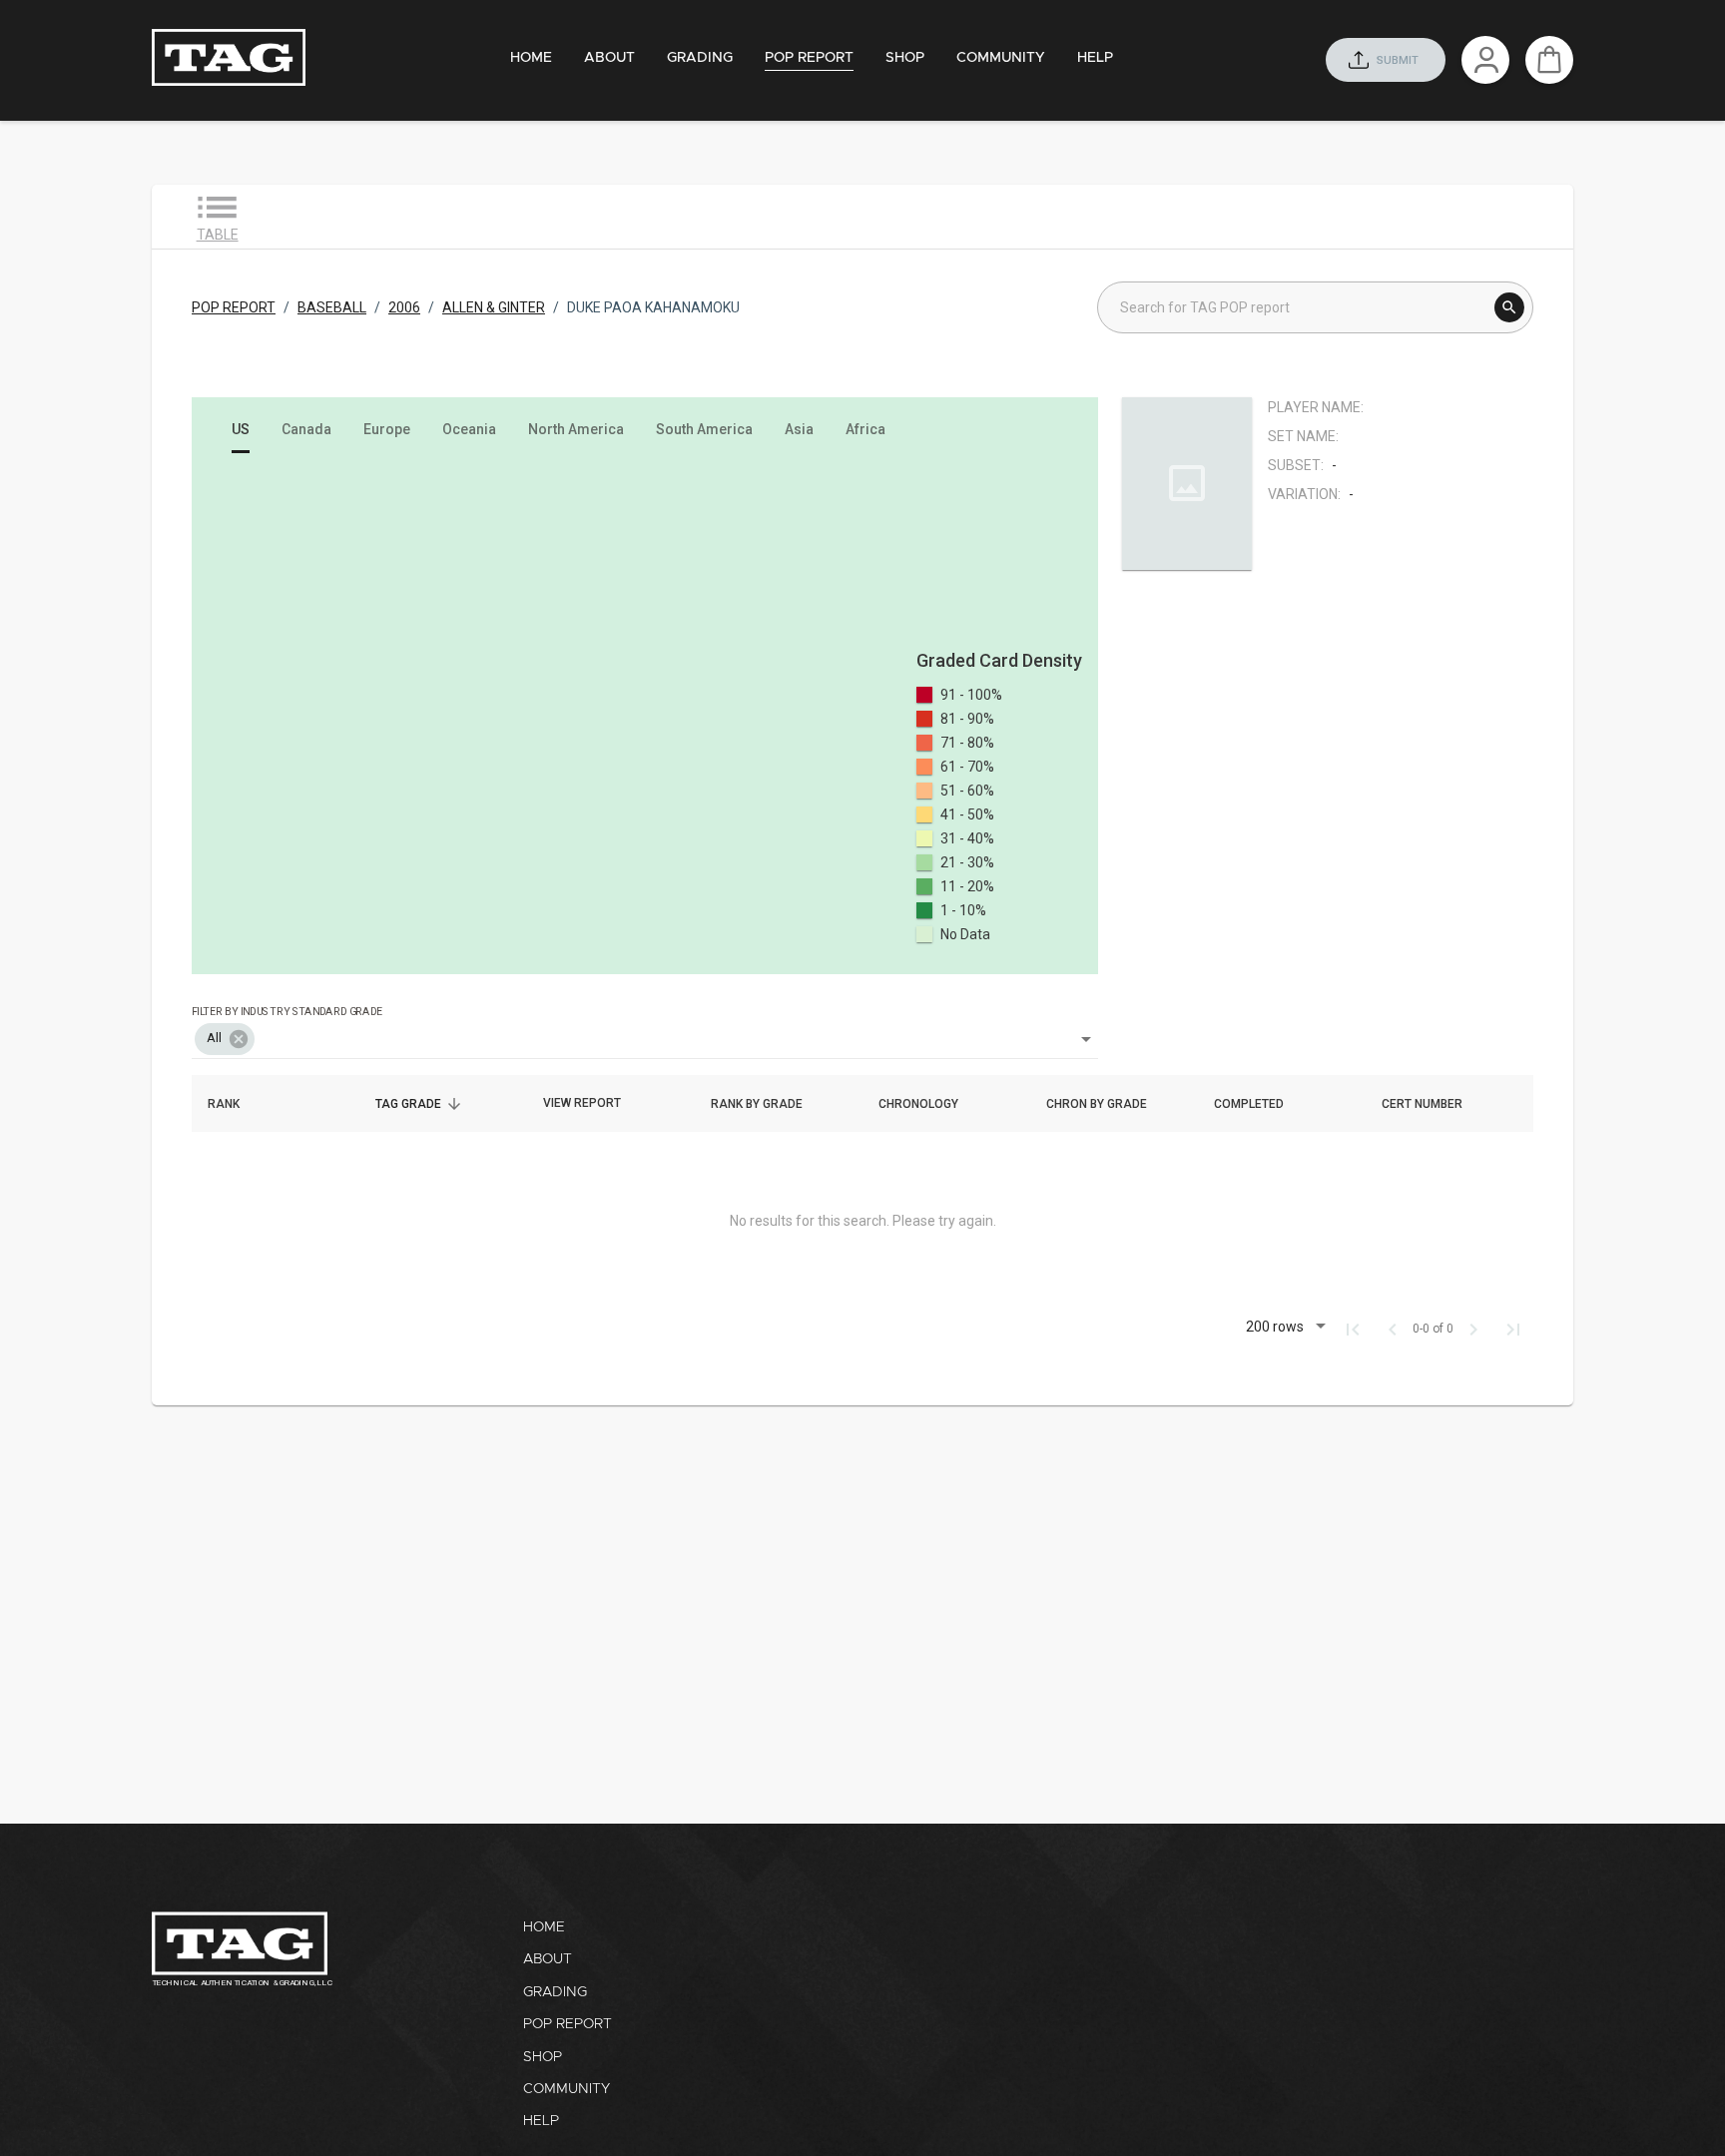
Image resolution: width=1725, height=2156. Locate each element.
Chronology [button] (929, 1104)
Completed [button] (1260, 1104)
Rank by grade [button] (768, 1104)
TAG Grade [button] (419, 1104)
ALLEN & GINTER (494, 307)
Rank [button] (235, 1104)
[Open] (1086, 1039)
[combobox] (645, 1025)
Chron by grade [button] (1108, 1104)
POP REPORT (234, 307)
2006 (404, 307)
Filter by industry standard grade (287, 1011)
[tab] (531, 58)
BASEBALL (332, 307)
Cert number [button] (1433, 1104)
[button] (225, 1039)
